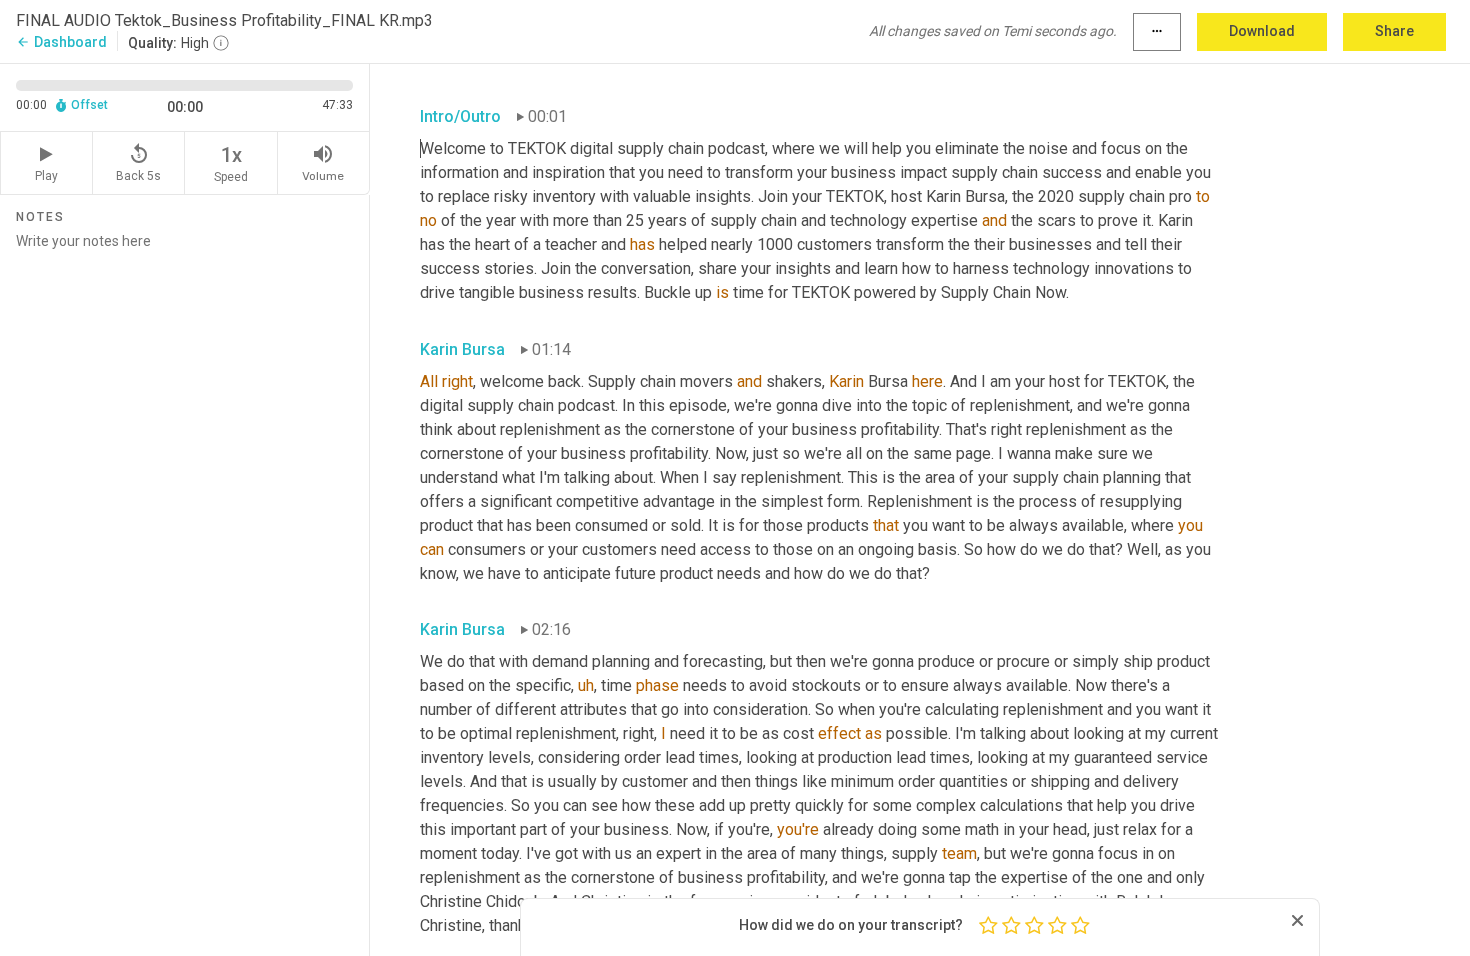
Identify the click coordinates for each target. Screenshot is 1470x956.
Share (1394, 31)
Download (1262, 31)
